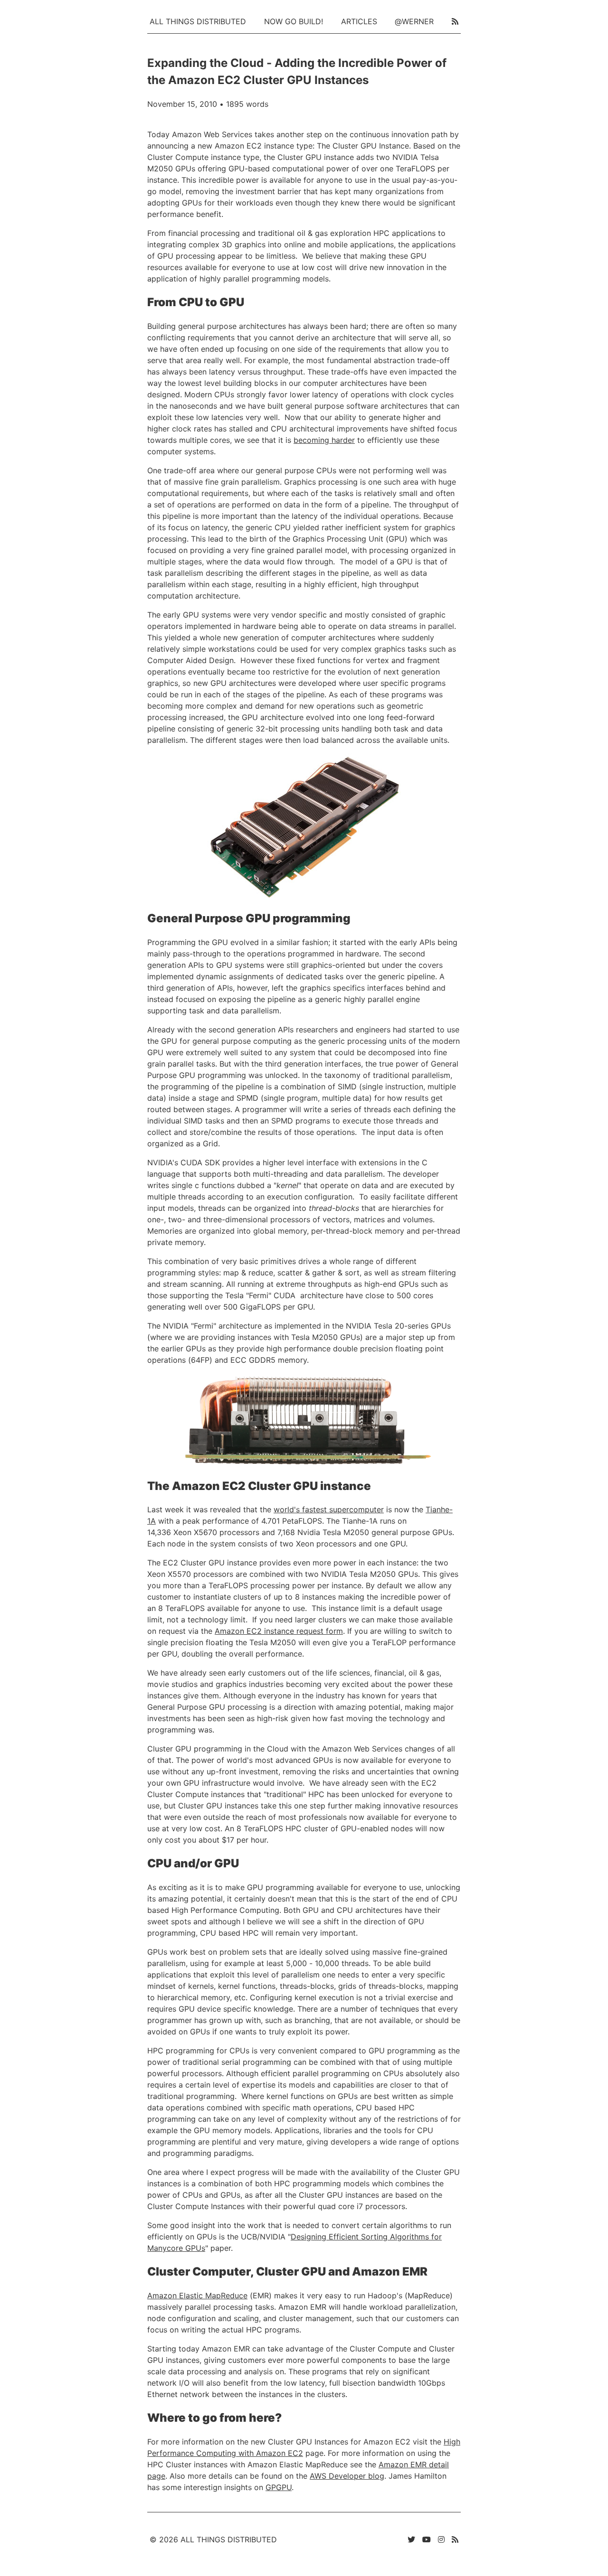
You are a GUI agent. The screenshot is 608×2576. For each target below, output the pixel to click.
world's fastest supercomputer (329, 1509)
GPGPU (279, 2487)
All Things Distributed (198, 21)
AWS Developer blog (347, 2476)
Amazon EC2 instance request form (279, 1631)
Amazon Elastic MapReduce (197, 2295)
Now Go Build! (294, 21)
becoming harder (324, 440)
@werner (414, 21)
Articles (359, 21)
